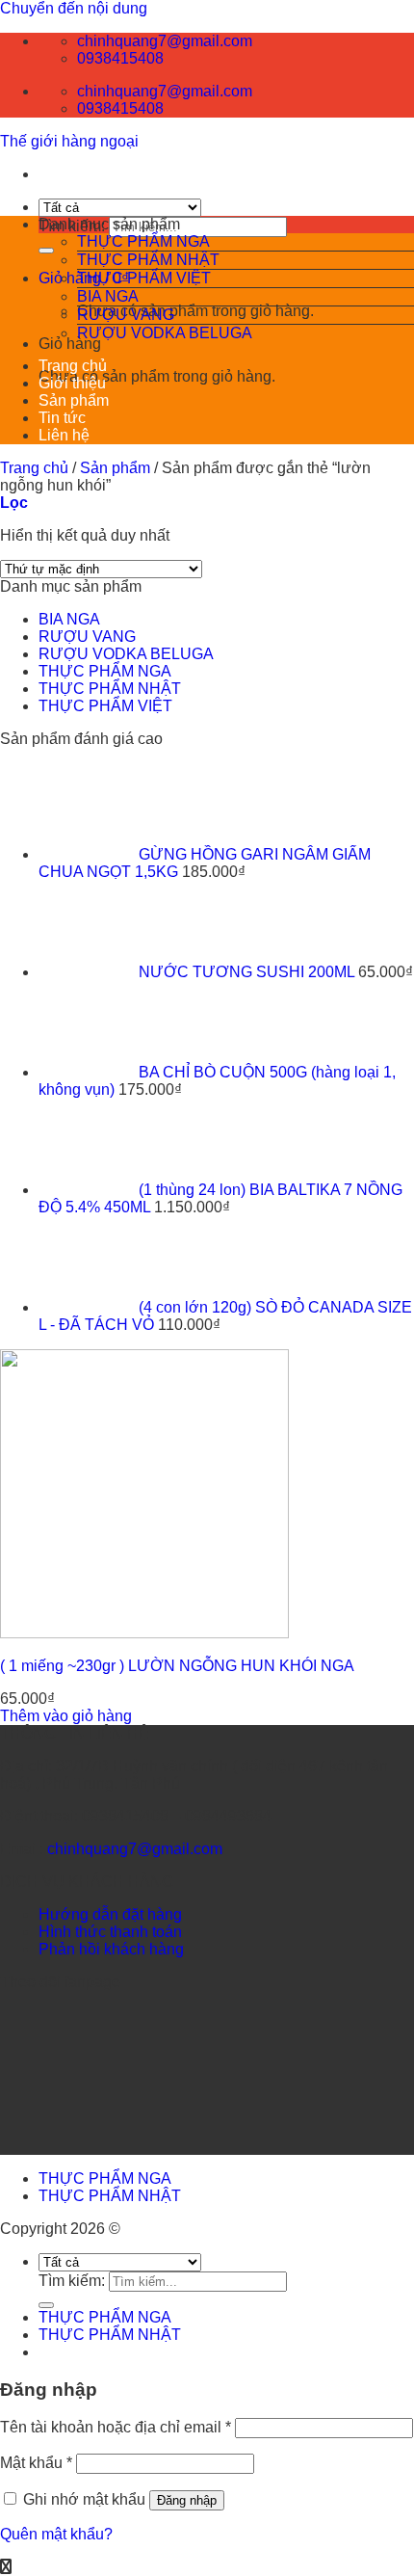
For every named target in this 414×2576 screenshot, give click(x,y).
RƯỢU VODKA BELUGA (165, 333)
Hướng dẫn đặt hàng (110, 1914)
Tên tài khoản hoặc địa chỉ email (116, 2427)
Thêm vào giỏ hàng (66, 1716)
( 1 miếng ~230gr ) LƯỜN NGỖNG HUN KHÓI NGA (177, 1666)
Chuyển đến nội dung (74, 8)
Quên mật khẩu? (56, 2534)
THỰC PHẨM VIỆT (144, 278)
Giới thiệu (72, 383)
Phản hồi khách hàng (111, 1949)
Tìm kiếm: (72, 2281)
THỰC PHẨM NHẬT (148, 260)
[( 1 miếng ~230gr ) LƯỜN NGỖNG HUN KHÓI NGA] (144, 1633)
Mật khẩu (36, 2463)
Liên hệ (64, 435)
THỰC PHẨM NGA (143, 241)
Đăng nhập (187, 2500)
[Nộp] (46, 251)
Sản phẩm (74, 400)
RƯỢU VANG (126, 315)
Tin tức (62, 418)
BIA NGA (108, 296)
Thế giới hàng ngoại (69, 141)
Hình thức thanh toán (110, 1932)
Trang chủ (73, 366)
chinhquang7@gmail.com (135, 1849)
